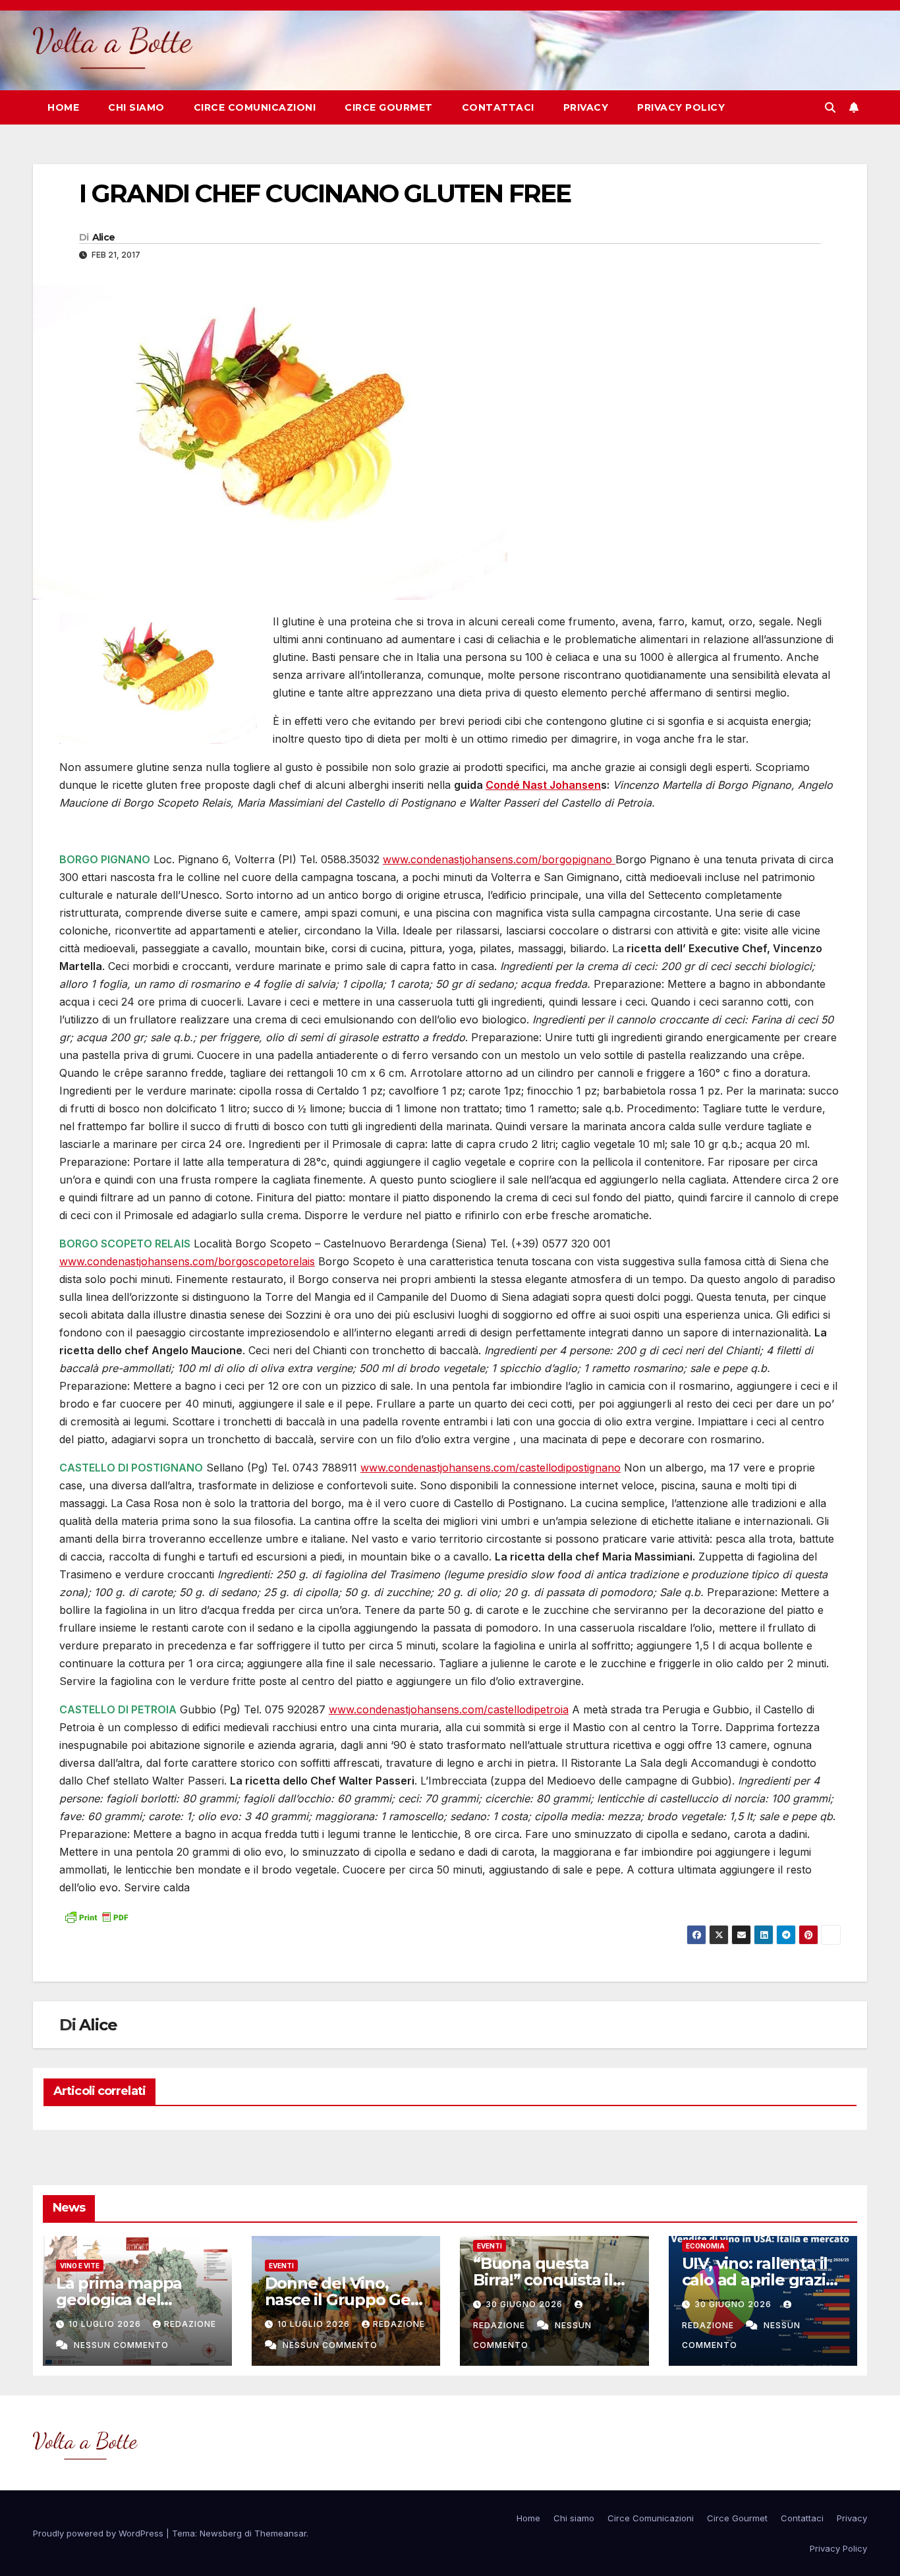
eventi (281, 2266)
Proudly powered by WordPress (99, 2533)
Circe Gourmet (389, 107)
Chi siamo (136, 107)
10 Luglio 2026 (106, 2324)
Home (63, 107)
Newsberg (221, 2533)
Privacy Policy (681, 107)
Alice (104, 237)
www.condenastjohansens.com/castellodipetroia (449, 1709)
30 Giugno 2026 (525, 2304)
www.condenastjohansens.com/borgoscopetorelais (187, 1261)
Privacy (586, 107)
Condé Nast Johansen (543, 785)
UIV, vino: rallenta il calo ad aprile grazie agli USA (759, 2280)
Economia (705, 2246)
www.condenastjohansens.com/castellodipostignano (491, 1468)
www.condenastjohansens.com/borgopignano (499, 859)
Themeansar (280, 2533)
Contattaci (498, 107)
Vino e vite (80, 2266)
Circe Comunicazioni (255, 107)
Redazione (190, 2324)
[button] (830, 107)
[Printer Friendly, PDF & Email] (96, 1916)
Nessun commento (121, 2345)
